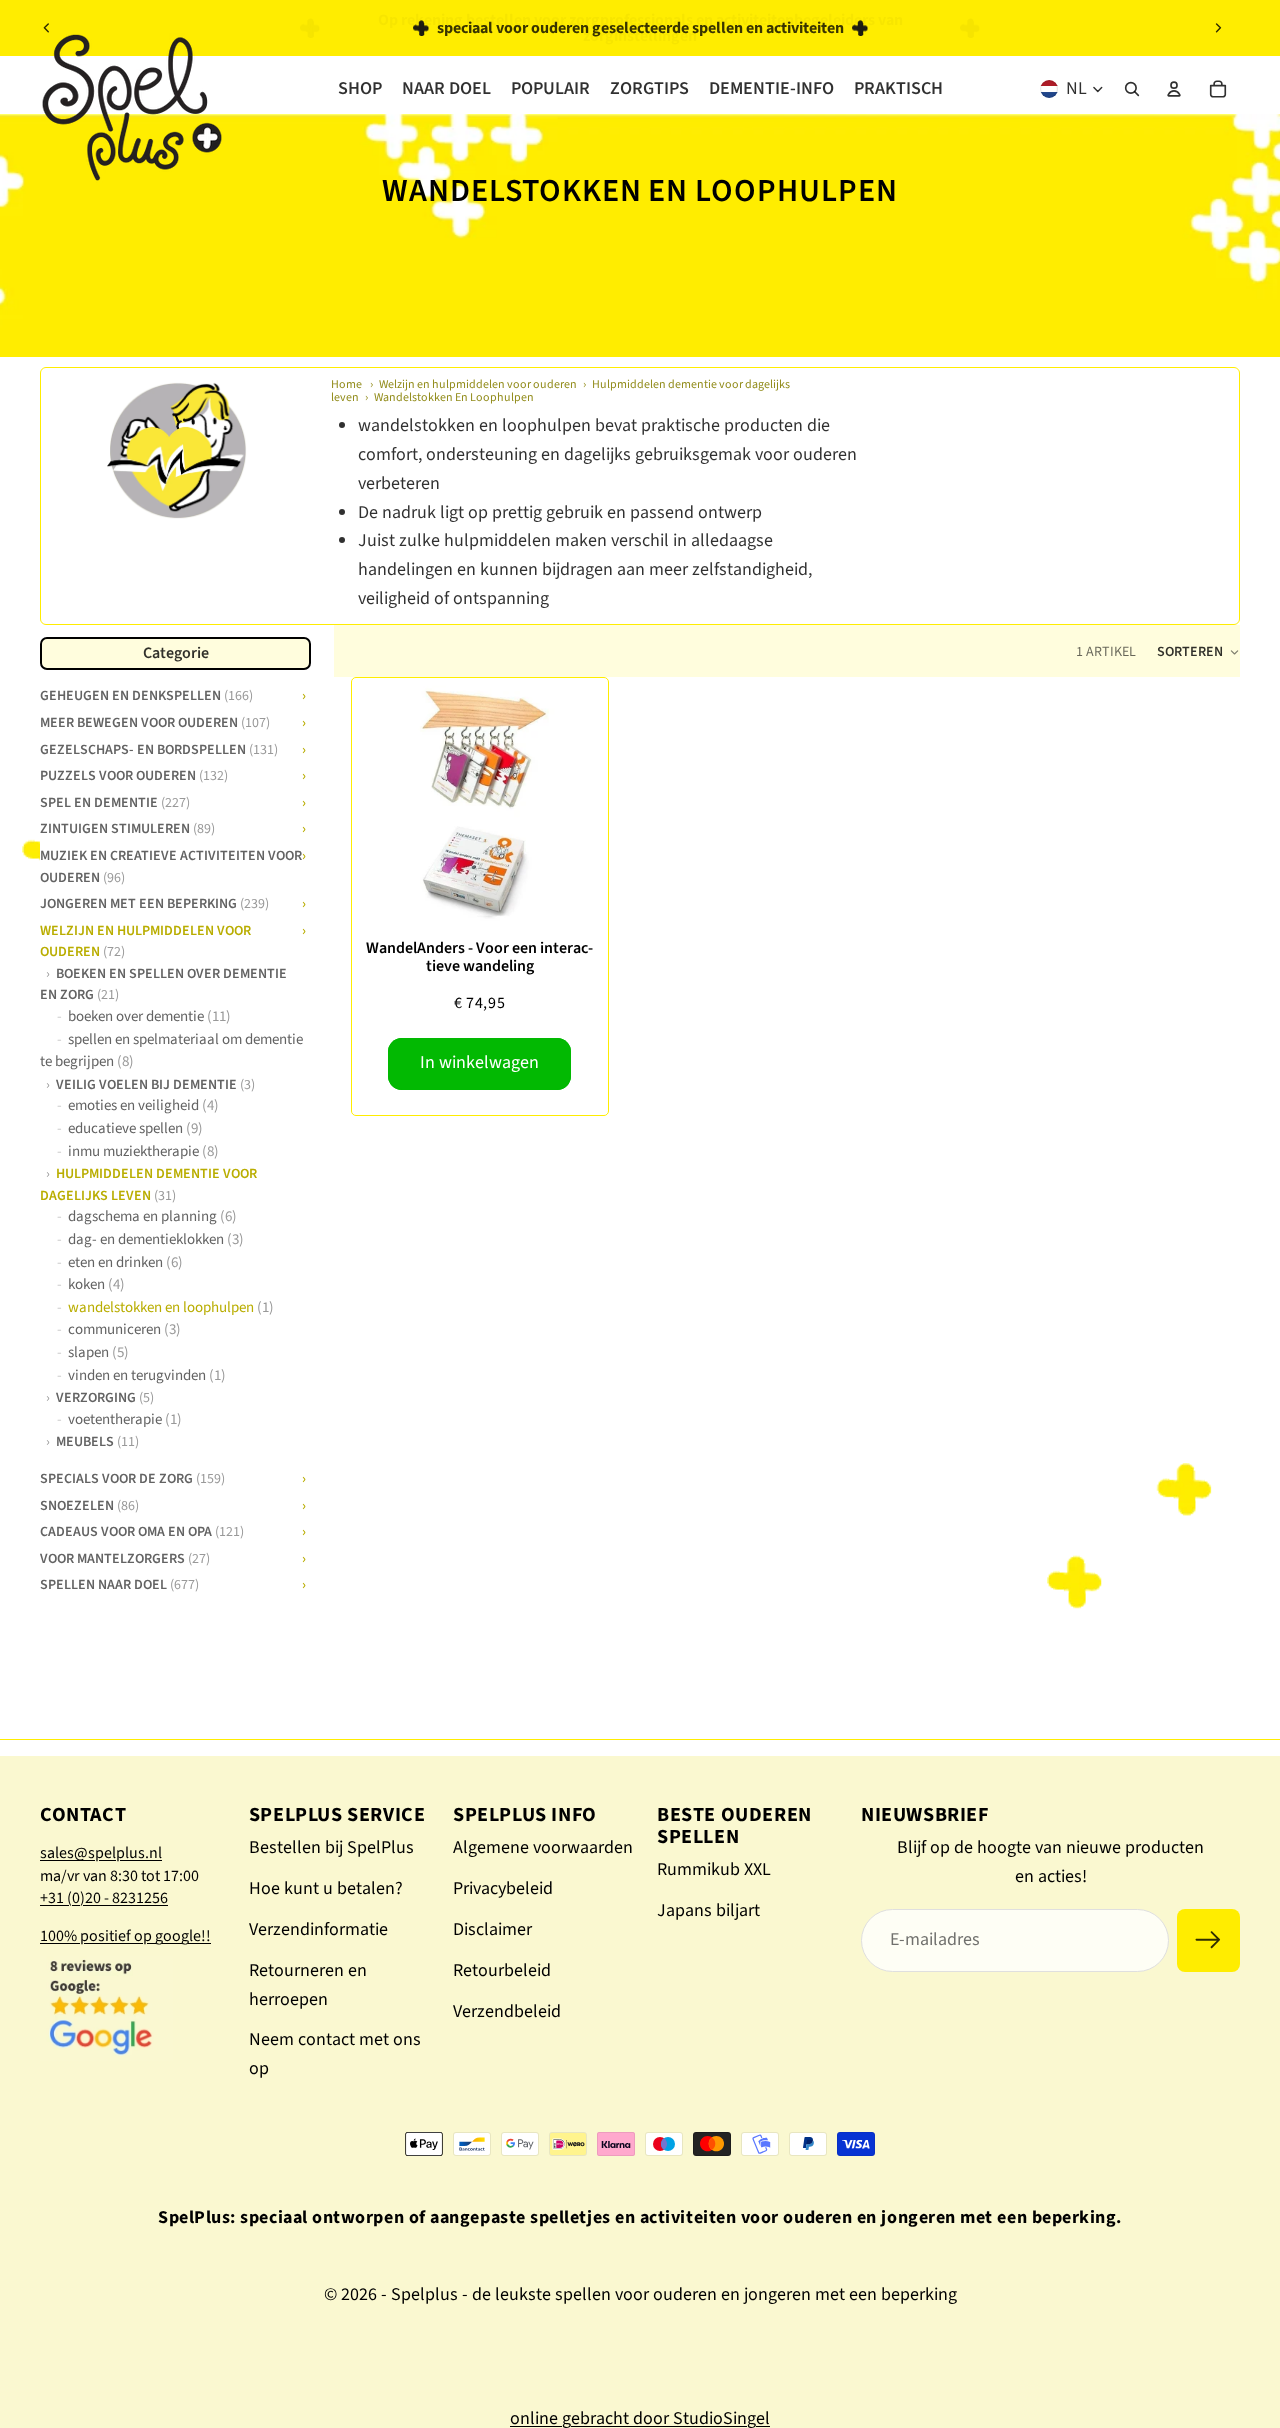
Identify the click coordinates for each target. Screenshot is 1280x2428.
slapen (98, 1351)
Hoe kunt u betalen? (326, 1888)
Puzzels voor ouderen (134, 774)
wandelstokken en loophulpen (171, 1306)
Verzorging (105, 1397)
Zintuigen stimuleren (127, 827)
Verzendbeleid (507, 2011)
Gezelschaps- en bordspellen (159, 747)
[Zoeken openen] (1132, 89)
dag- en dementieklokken (156, 1238)
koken (96, 1284)
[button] (1198, 652)
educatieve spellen (135, 1127)
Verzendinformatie (318, 1929)
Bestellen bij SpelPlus (331, 1847)
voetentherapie (125, 1418)
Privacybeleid (503, 1888)
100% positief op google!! (125, 1936)
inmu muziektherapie (143, 1150)
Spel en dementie (115, 800)
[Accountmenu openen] (1174, 89)
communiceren (124, 1329)
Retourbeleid (502, 1970)
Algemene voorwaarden (543, 1847)
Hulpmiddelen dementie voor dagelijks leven (148, 1183)
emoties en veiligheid (143, 1105)
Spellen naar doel (119, 1583)
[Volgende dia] (1218, 28)
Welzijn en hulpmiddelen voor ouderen (478, 384)
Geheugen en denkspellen (146, 694)
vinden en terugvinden (147, 1374)
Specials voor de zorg (132, 1476)
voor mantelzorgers (125, 1556)
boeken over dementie (149, 1015)
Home (346, 384)
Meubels (97, 1441)
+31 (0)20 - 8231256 (104, 1898)
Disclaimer (492, 1929)
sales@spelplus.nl (101, 1853)
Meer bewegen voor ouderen (155, 720)
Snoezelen (89, 1503)
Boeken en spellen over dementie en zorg (163, 982)
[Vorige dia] (47, 28)
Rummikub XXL (714, 1869)
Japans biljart (708, 1910)
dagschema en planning (152, 1216)
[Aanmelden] (1208, 1940)
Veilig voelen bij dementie (155, 1083)
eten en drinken (125, 1261)
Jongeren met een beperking (154, 902)
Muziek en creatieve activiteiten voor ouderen (171, 864)
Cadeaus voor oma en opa (142, 1530)
